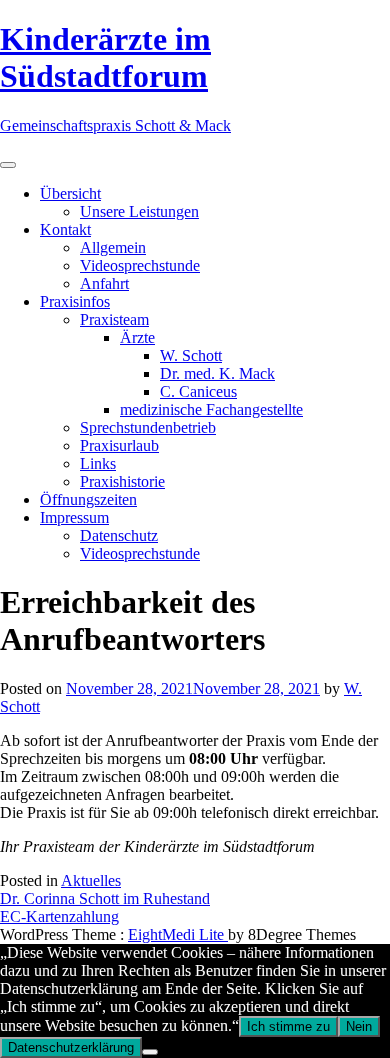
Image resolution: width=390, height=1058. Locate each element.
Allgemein (113, 247)
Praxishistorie (122, 481)
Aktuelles (91, 880)
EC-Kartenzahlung (59, 916)
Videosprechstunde (140, 265)
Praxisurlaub (119, 445)
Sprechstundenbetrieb (148, 427)
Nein (359, 1026)
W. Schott (191, 355)
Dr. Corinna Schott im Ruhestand (105, 898)
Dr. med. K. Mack (217, 373)
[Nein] (150, 1052)
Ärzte (137, 337)
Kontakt (65, 229)
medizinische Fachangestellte (211, 409)
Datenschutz (119, 535)
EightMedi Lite (178, 934)
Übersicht (70, 193)
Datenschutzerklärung (71, 1047)
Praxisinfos (75, 301)
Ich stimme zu (288, 1026)
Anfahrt (104, 283)
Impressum (74, 517)
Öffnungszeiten (88, 499)
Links (98, 463)
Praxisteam (114, 319)
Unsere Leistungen (139, 211)
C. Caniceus (198, 391)
